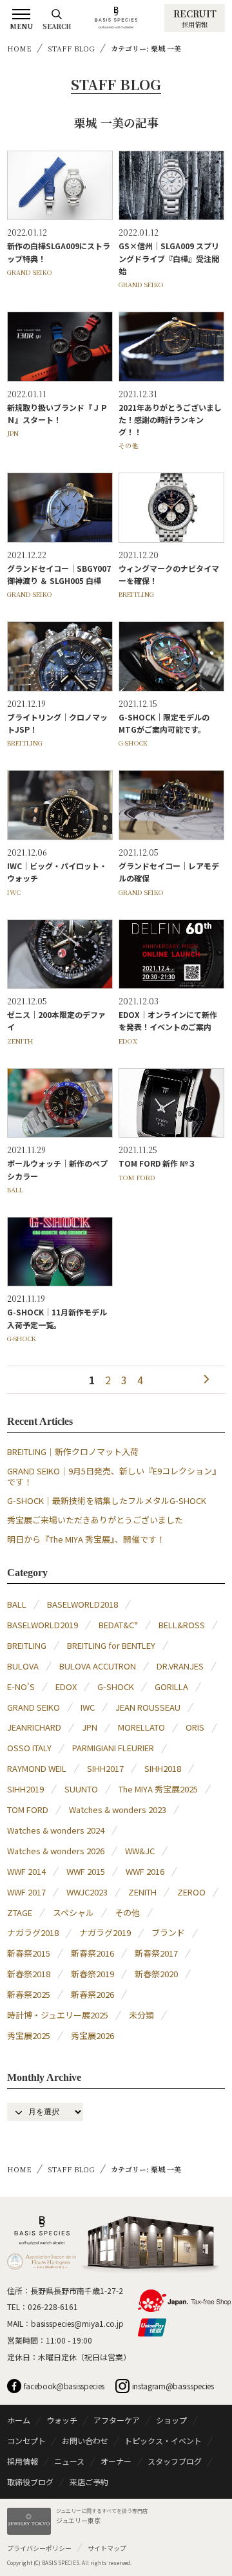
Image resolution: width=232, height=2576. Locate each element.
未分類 (141, 2015)
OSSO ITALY (29, 1748)
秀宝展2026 (92, 2035)
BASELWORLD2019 (43, 1625)
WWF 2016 (145, 1871)
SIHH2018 (163, 1768)
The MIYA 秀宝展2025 (158, 1789)
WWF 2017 (26, 1892)
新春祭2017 (156, 1953)
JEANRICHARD (34, 1727)
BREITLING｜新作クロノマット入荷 (73, 1452)
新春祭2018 (29, 1974)
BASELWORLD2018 (82, 1604)
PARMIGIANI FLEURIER (113, 1748)
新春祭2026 (92, 1994)
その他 (128, 445)
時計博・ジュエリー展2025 (58, 2015)
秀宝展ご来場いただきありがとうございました (95, 1520)
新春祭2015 (29, 1953)
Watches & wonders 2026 (56, 1851)
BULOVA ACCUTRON (98, 1666)
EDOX (128, 1041)
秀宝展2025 (29, 2035)
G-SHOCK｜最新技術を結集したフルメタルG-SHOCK (107, 1500)
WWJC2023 (87, 1892)
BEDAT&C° (118, 1625)
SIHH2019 (25, 1789)
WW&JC (140, 1851)
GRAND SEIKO (30, 272)
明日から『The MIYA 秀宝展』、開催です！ (86, 1539)
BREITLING (136, 594)
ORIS (195, 1727)
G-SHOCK (133, 743)
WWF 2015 (86, 1871)
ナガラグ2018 (33, 1932)
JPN (13, 433)
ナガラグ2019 (105, 1932)
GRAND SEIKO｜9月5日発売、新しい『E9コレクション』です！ (114, 1476)
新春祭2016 (92, 1953)
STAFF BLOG (71, 48)
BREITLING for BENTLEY (111, 1645)
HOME (19, 48)
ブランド (168, 1932)
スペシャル (73, 1913)
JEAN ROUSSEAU (148, 1707)
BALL (15, 1189)
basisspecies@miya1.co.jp (77, 2323)
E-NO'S (21, 1687)
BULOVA (23, 1666)
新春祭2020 (156, 1974)
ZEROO (191, 1892)
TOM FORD (137, 1177)
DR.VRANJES (180, 1666)
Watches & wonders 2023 (118, 1810)
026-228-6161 (53, 2307)
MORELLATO (141, 1727)
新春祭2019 (92, 1974)
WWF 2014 (26, 1871)
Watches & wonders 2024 (56, 1830)
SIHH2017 (105, 1768)
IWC (14, 892)
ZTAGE (20, 1913)
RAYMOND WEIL (37, 1768)
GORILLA (171, 1687)
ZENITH (20, 1041)
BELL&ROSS (182, 1625)
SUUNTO (81, 1789)
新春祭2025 (29, 1994)
